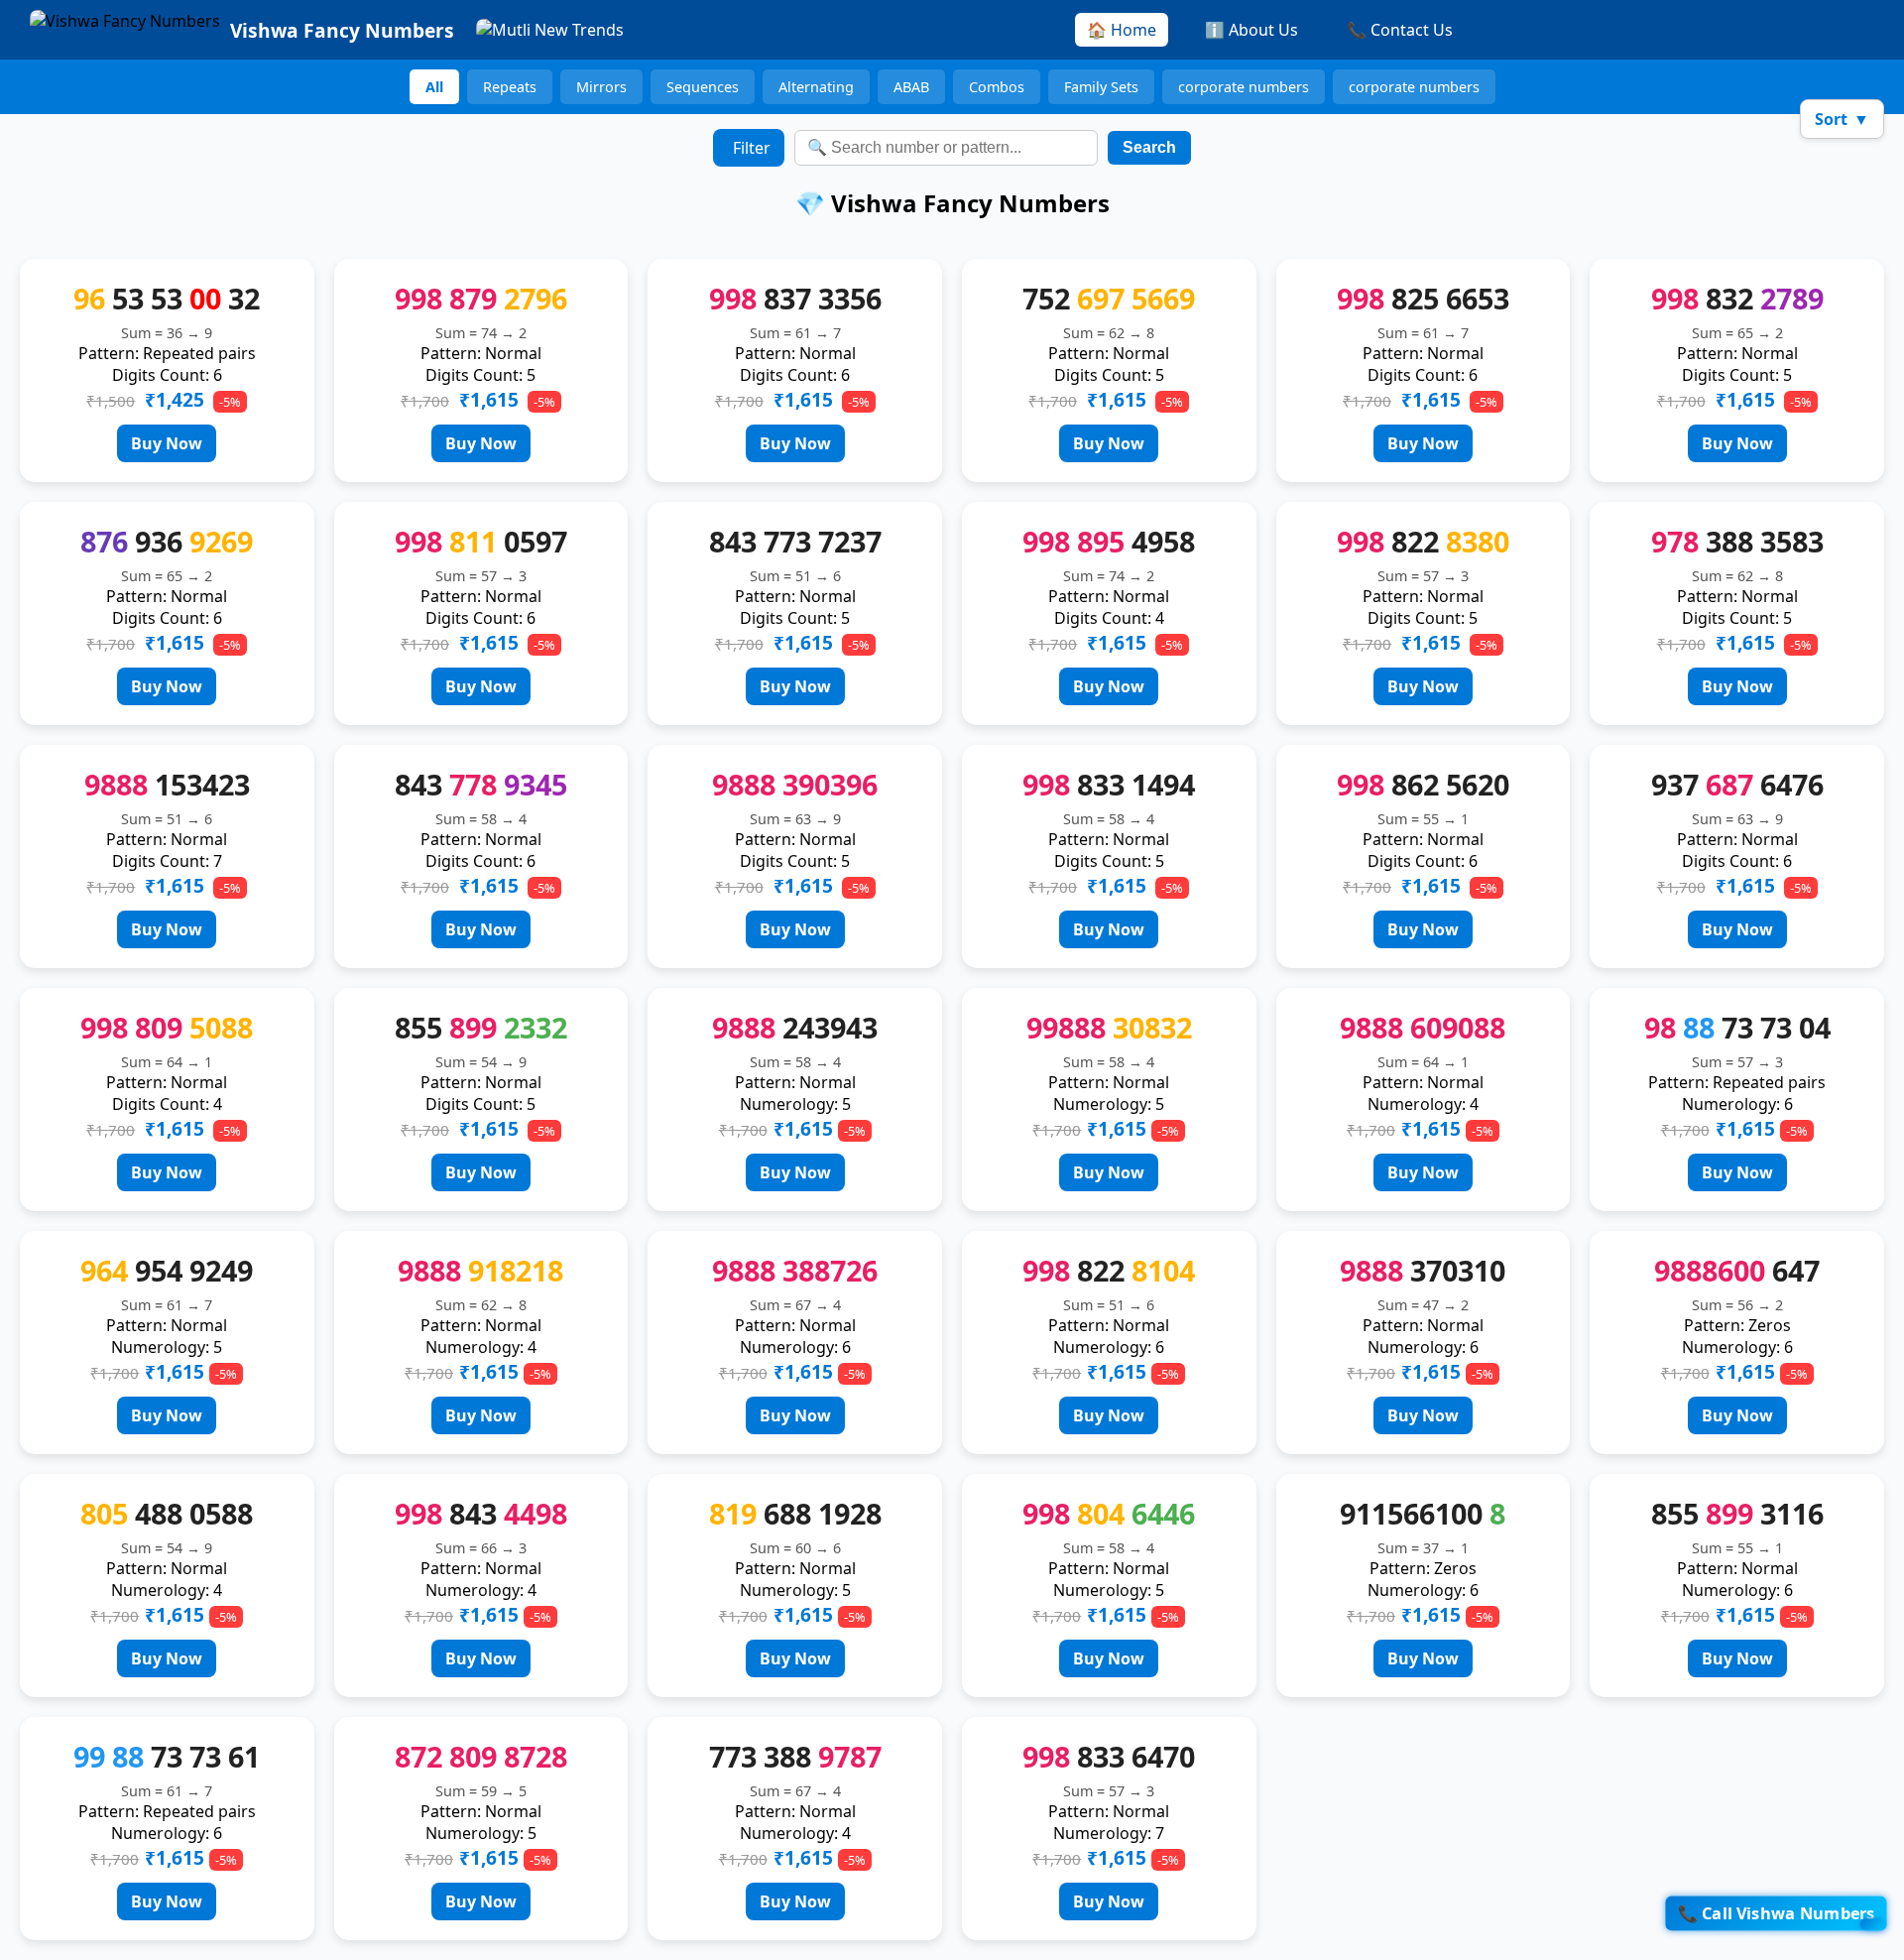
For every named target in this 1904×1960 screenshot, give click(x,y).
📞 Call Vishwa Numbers (1776, 1913)
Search (1149, 147)
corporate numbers (1244, 87)
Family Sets (1101, 87)
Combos (997, 87)
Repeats (510, 87)
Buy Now (167, 443)
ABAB (911, 87)
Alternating (816, 87)
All (434, 87)
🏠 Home (1122, 30)
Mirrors (601, 87)
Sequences (703, 87)
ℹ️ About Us (1251, 30)
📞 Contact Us (1400, 30)
